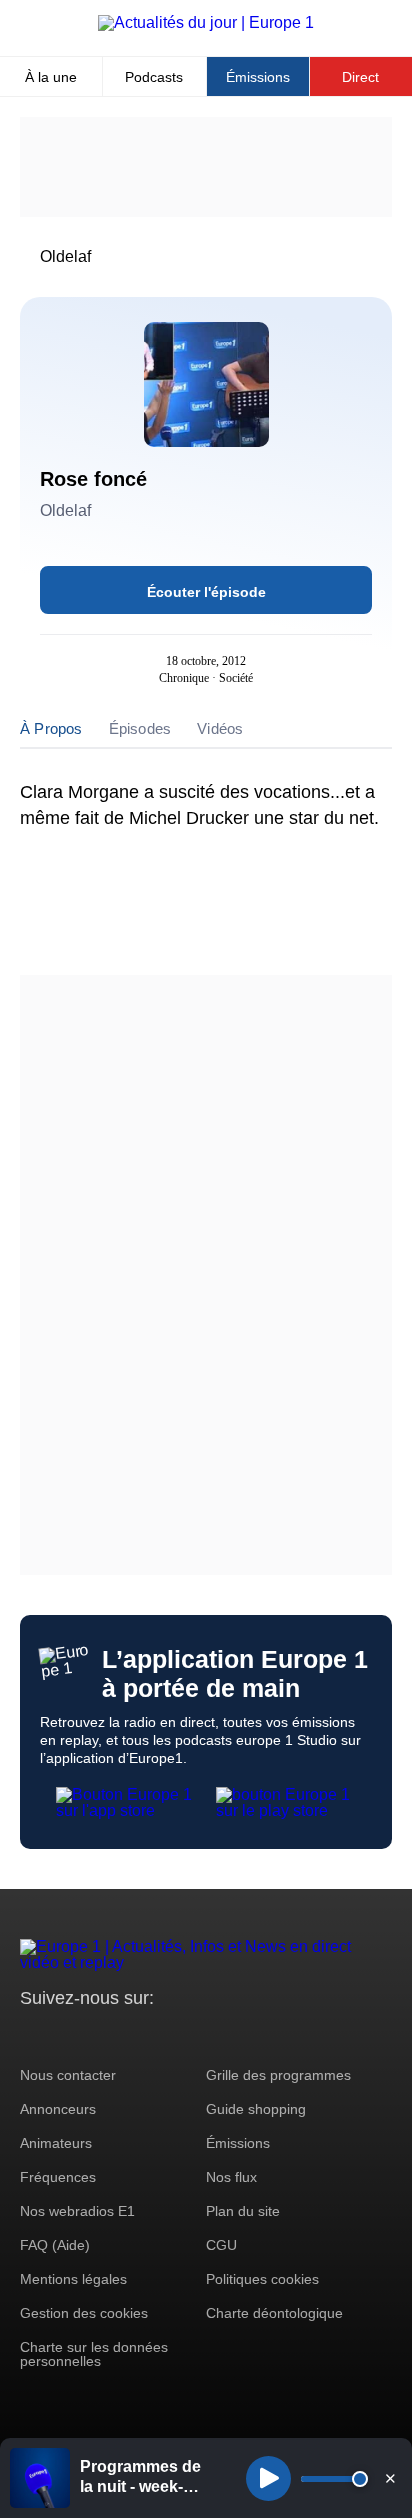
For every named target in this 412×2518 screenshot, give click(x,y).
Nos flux (231, 2177)
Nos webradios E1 (77, 2211)
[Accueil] (206, 22)
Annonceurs (58, 2109)
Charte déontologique (274, 2313)
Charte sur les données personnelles (94, 2354)
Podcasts (154, 77)
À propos (51, 728)
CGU (221, 2245)
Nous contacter (68, 2075)
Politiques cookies (262, 2279)
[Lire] (268, 2478)
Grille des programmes (278, 2075)
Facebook (100, 2035)
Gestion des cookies (84, 2313)
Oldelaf (65, 256)
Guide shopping (256, 2109)
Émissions (258, 77)
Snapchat (168, 2035)
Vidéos (220, 728)
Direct (360, 77)
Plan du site (243, 2211)
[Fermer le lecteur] (390, 2478)
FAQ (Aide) (55, 2245)
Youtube (134, 2035)
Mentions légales (73, 2279)
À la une (51, 77)
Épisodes (140, 728)
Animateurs (56, 2143)
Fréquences (58, 2177)
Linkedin (202, 2035)
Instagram (66, 2035)
